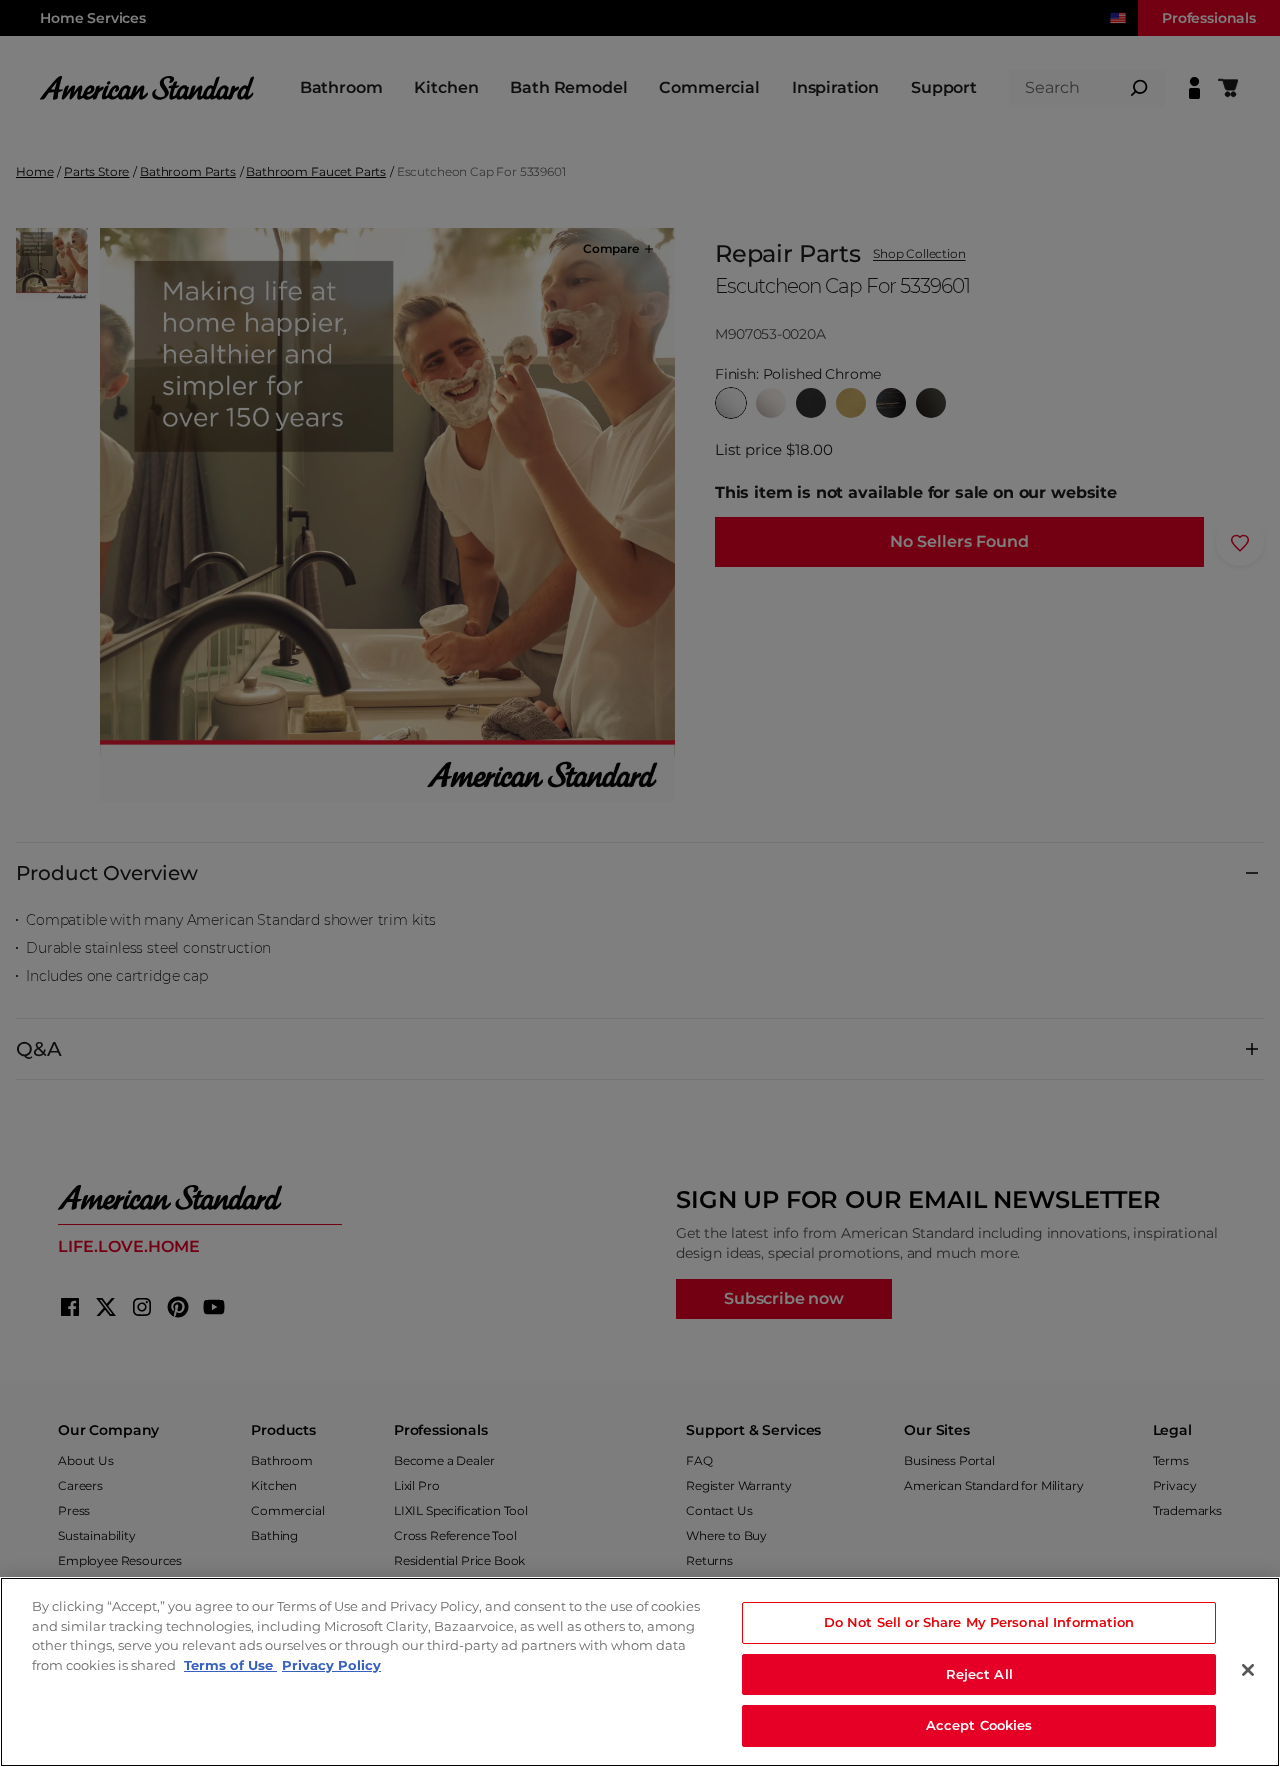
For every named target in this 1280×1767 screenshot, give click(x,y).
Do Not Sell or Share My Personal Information (979, 1622)
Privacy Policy (331, 1665)
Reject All (979, 1674)
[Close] (1248, 1670)
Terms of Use (230, 1665)
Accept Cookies (979, 1725)
